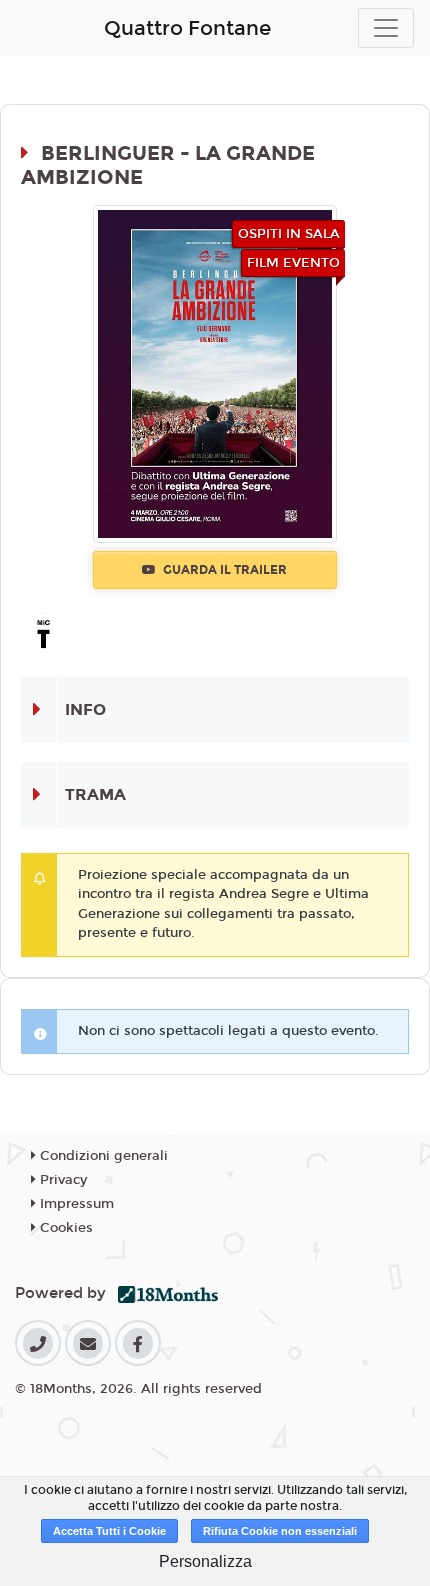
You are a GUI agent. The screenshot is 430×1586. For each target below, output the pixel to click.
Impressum (75, 1204)
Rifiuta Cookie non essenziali (280, 1531)
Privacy (61, 1180)
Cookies (64, 1228)
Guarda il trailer (223, 570)
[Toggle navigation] (386, 28)
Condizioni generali (102, 1156)
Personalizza (205, 1561)
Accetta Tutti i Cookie (109, 1531)
